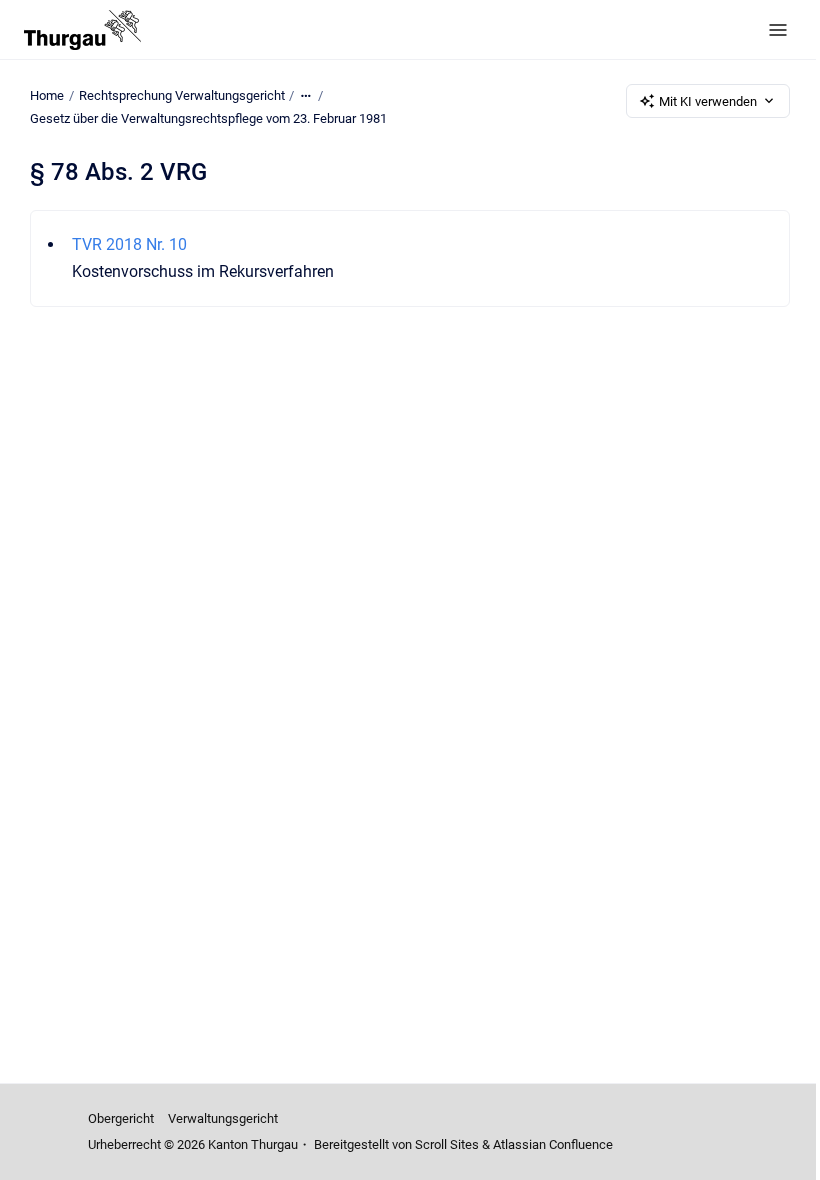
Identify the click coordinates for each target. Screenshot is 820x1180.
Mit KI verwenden (708, 101)
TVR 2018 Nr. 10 (129, 244)
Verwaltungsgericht (223, 1118)
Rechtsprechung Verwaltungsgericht (182, 95)
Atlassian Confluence (553, 1144)
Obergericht (121, 1118)
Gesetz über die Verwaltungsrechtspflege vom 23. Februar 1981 (208, 118)
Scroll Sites (447, 1144)
